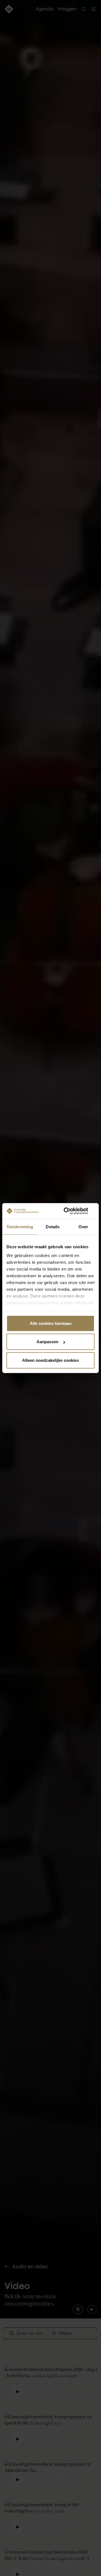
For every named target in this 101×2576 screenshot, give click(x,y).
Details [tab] (53, 1226)
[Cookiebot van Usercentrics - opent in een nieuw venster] (71, 1211)
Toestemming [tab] (20, 1226)
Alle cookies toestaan (51, 1323)
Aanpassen (47, 1342)
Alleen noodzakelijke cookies (50, 1360)
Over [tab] (83, 1226)
